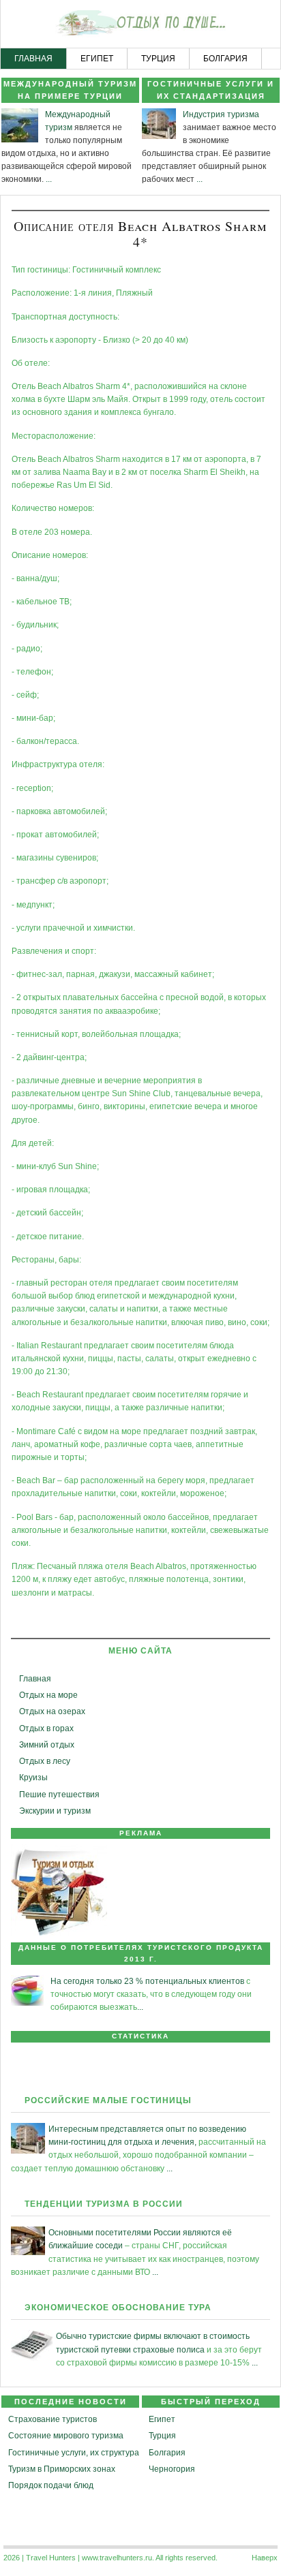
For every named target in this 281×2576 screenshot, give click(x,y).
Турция (162, 2436)
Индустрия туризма (221, 114)
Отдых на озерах (52, 1711)
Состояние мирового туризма (66, 2436)
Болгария (167, 2453)
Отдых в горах (46, 1728)
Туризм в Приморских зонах (62, 2469)
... (49, 179)
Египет (162, 2419)
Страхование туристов (53, 2419)
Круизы (33, 1778)
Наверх (265, 2558)
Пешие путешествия (59, 1795)
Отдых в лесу (45, 1761)
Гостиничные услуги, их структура (74, 2453)
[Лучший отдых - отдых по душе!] (140, 25)
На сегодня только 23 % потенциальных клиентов (147, 1981)
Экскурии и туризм (55, 1811)
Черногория (172, 2469)
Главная (35, 1679)
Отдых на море (48, 1695)
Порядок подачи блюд (51, 2485)
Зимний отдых (47, 1745)
